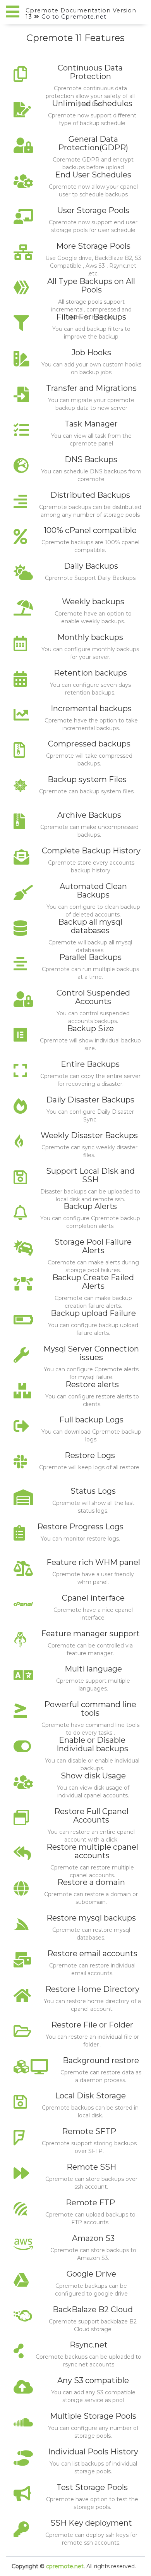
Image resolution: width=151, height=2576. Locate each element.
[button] (13, 12)
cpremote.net (65, 2566)
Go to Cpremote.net (74, 17)
